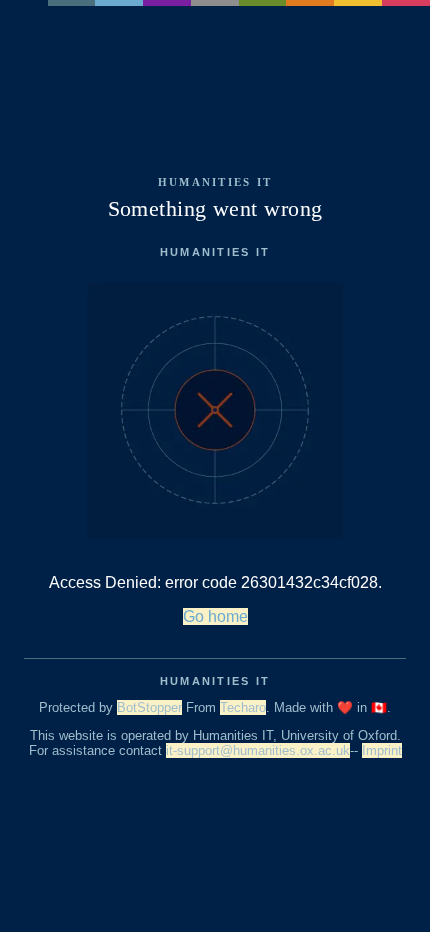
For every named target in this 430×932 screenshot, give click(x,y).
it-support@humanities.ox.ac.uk (258, 750)
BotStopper (149, 707)
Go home (215, 616)
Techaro (243, 707)
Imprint (382, 750)
